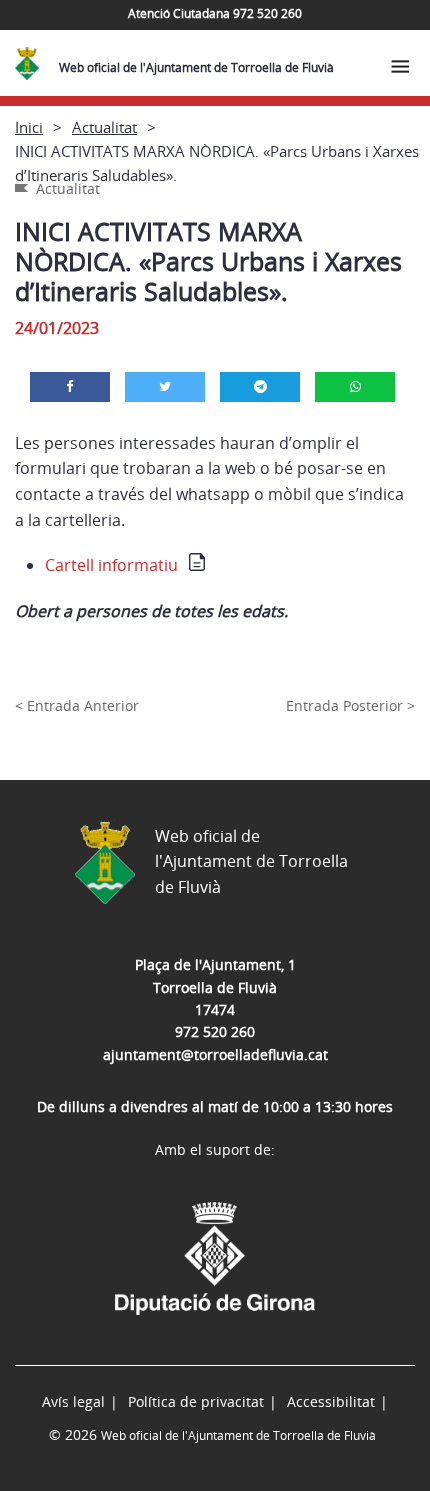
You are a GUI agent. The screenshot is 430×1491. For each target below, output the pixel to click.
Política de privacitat (196, 1401)
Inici (29, 127)
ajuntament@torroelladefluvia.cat (215, 1054)
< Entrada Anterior (77, 705)
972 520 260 (215, 1031)
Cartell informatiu (111, 565)
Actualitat (104, 127)
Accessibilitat (331, 1401)
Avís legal (73, 1401)
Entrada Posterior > (350, 705)
